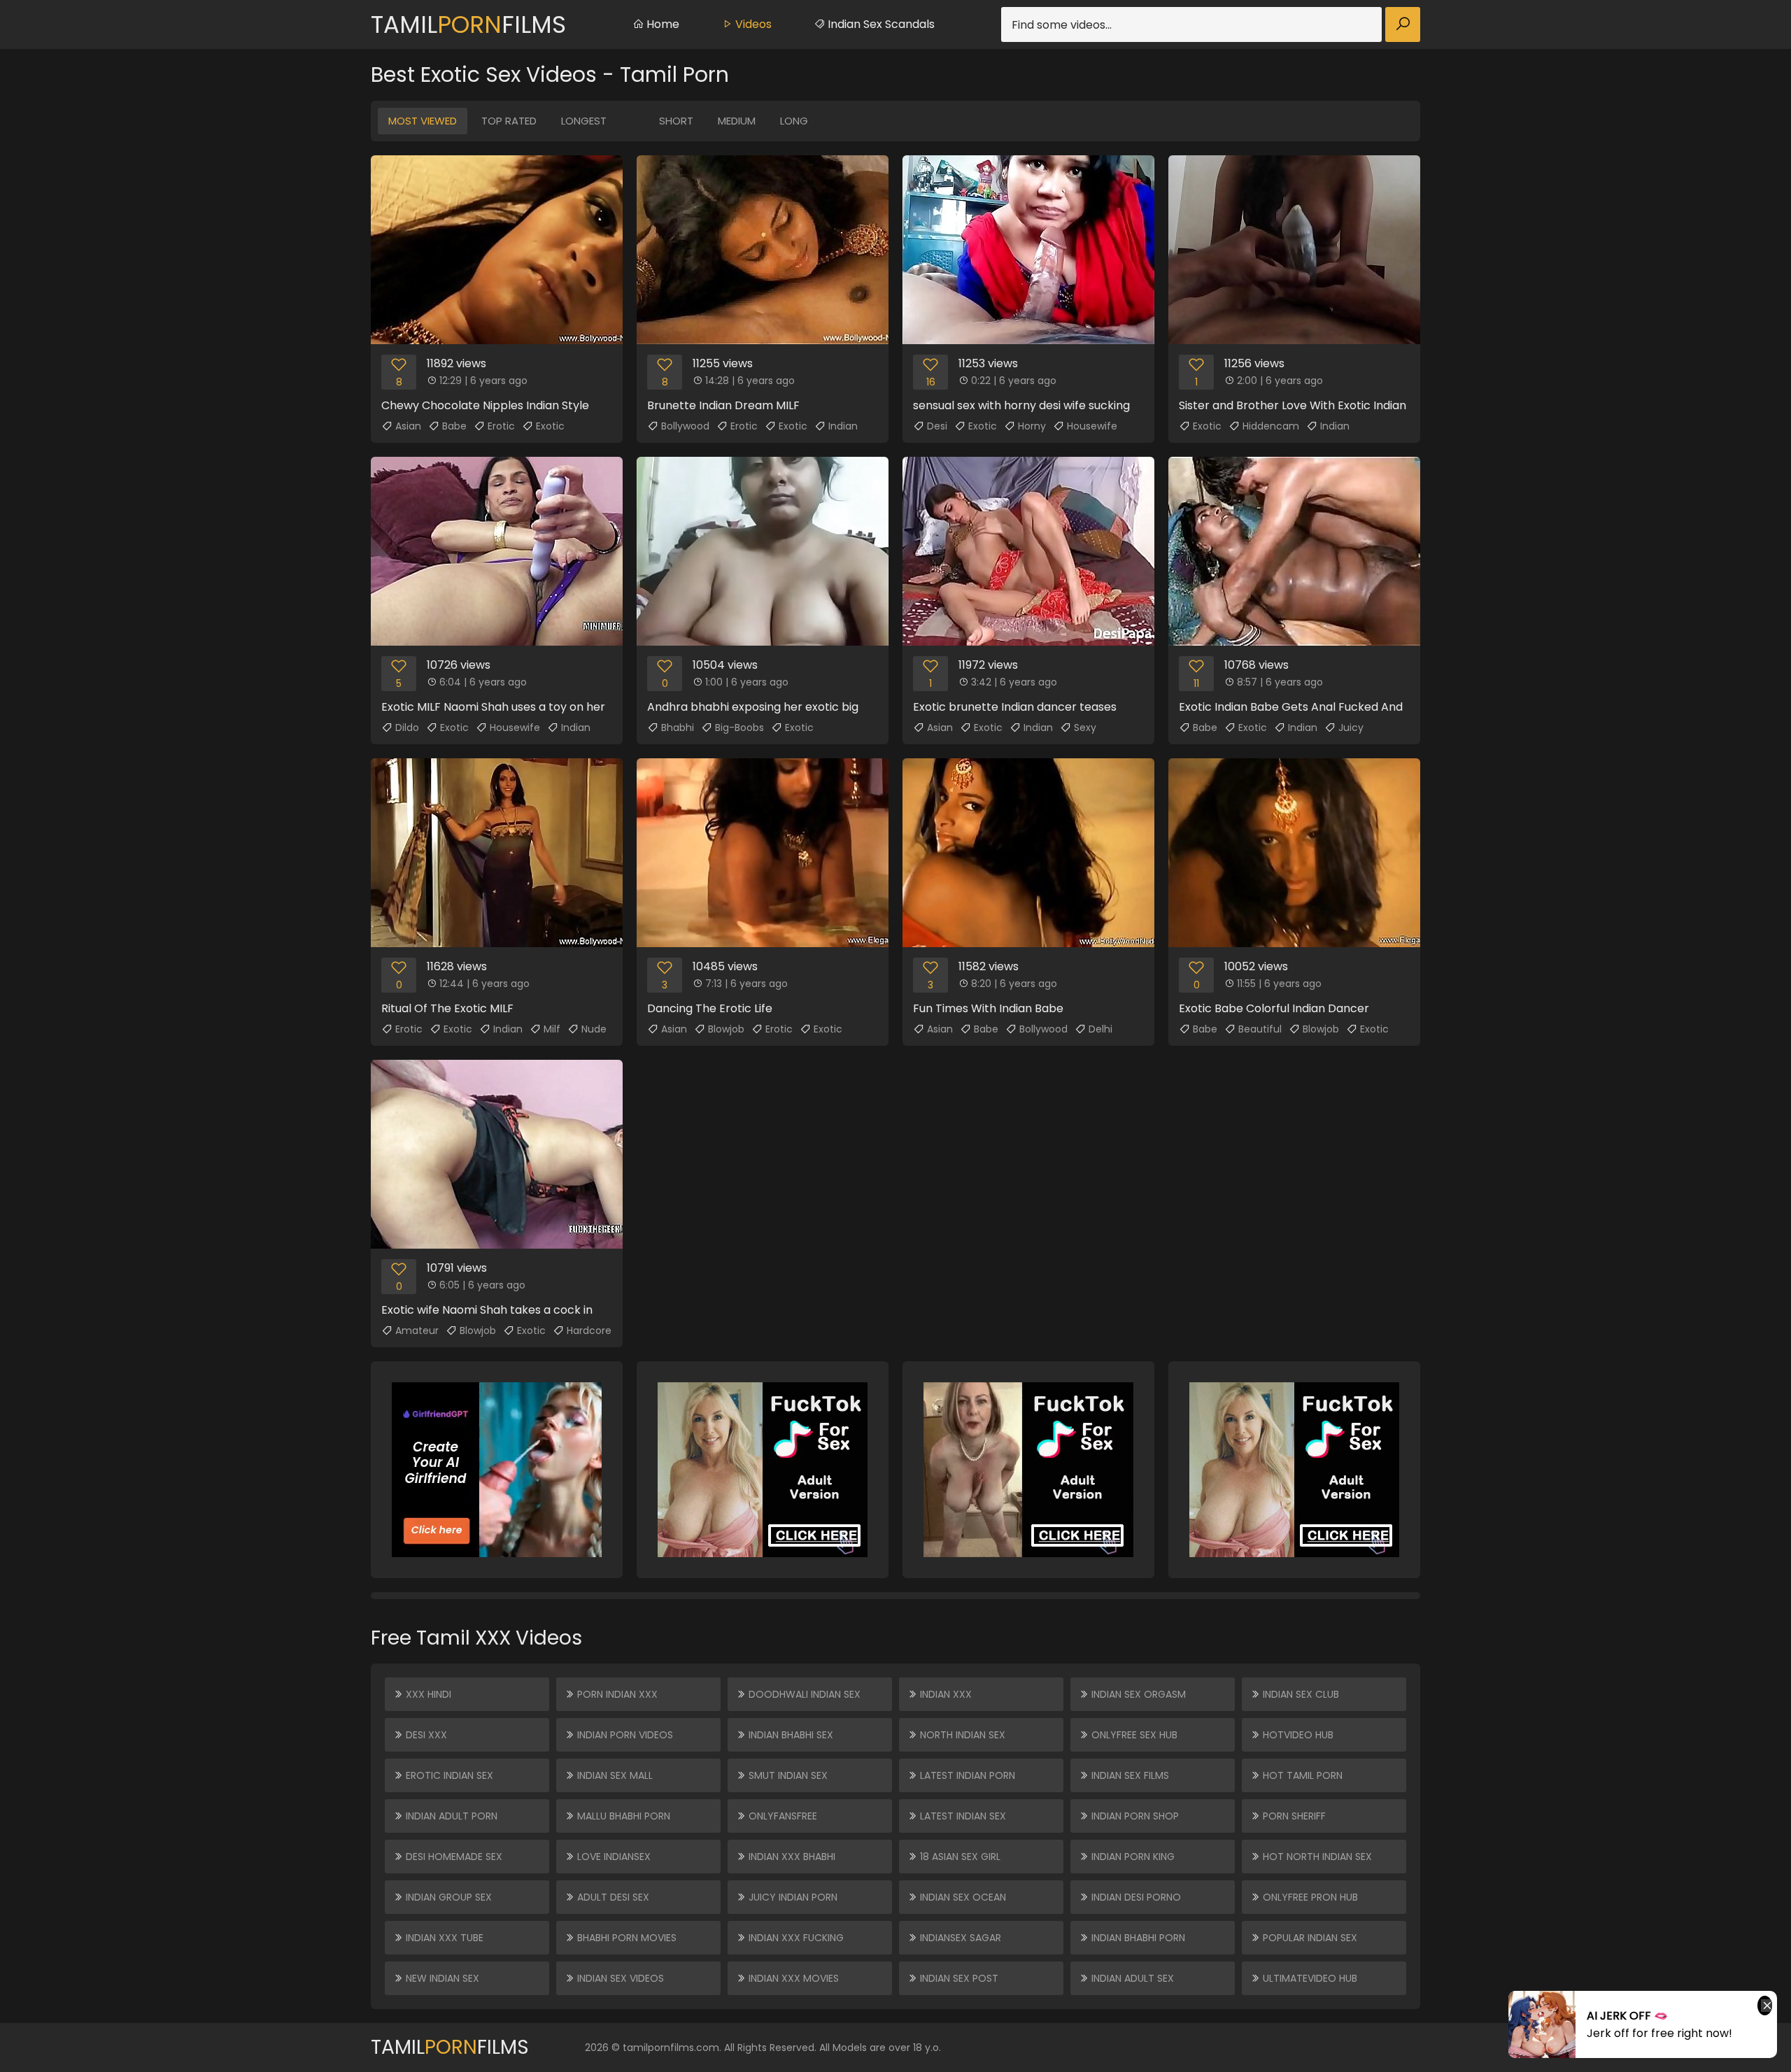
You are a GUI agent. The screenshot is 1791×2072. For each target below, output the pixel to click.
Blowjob (726, 1029)
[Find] (1403, 24)
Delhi (1100, 1029)
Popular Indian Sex (1309, 1938)
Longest (584, 121)
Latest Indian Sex (962, 1816)
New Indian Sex (441, 1978)
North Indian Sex (961, 1735)
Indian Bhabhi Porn (1137, 1938)
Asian (408, 426)
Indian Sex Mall (614, 1775)
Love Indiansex (613, 1857)
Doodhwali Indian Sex (803, 1694)
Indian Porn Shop (1134, 1816)
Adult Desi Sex (612, 1897)
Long (794, 121)
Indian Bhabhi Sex (790, 1735)
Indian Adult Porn (450, 1816)
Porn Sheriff (1293, 1816)
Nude (594, 1029)
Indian (843, 426)
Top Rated (509, 121)
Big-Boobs (739, 728)
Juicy (1351, 728)
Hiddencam (1271, 426)
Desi (937, 426)
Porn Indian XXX (616, 1694)
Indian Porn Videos (624, 1735)
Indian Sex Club (1300, 1694)
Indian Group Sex (447, 1897)
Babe (454, 426)
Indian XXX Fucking (795, 1938)
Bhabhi (678, 728)
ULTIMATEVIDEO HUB (1309, 1978)
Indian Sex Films (1129, 1775)
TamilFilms (468, 24)
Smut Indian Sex (787, 1775)
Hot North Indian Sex (1316, 1857)
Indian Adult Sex (1131, 1978)
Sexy (1085, 728)
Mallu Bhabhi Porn (622, 1816)
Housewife (1092, 426)
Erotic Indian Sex (448, 1775)
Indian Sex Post (958, 1978)
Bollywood (685, 426)
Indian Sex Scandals (880, 24)
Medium (737, 121)
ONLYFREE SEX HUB (1133, 1735)
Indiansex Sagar (959, 1938)
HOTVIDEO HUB (1297, 1735)
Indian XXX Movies (792, 1978)
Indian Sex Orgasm (1137, 1694)
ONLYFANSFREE (781, 1816)
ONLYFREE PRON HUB (1309, 1897)
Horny (1032, 426)
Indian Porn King (1132, 1857)
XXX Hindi (427, 1694)
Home (661, 24)
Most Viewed (423, 121)
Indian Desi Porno (1135, 1897)
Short (676, 121)
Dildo (407, 728)
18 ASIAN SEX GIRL (959, 1857)
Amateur (417, 1331)
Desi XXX (425, 1735)
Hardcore (589, 1331)
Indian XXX (944, 1694)
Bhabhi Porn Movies (625, 1938)
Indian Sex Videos (619, 1978)
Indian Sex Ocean (962, 1897)
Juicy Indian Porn (792, 1897)
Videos (752, 24)
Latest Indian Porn (966, 1775)
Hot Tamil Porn (1301, 1775)
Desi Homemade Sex (453, 1857)
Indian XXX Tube (443, 1938)
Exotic (550, 426)
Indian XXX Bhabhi (791, 1857)
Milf (552, 1029)
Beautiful (1260, 1029)
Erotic (501, 426)
